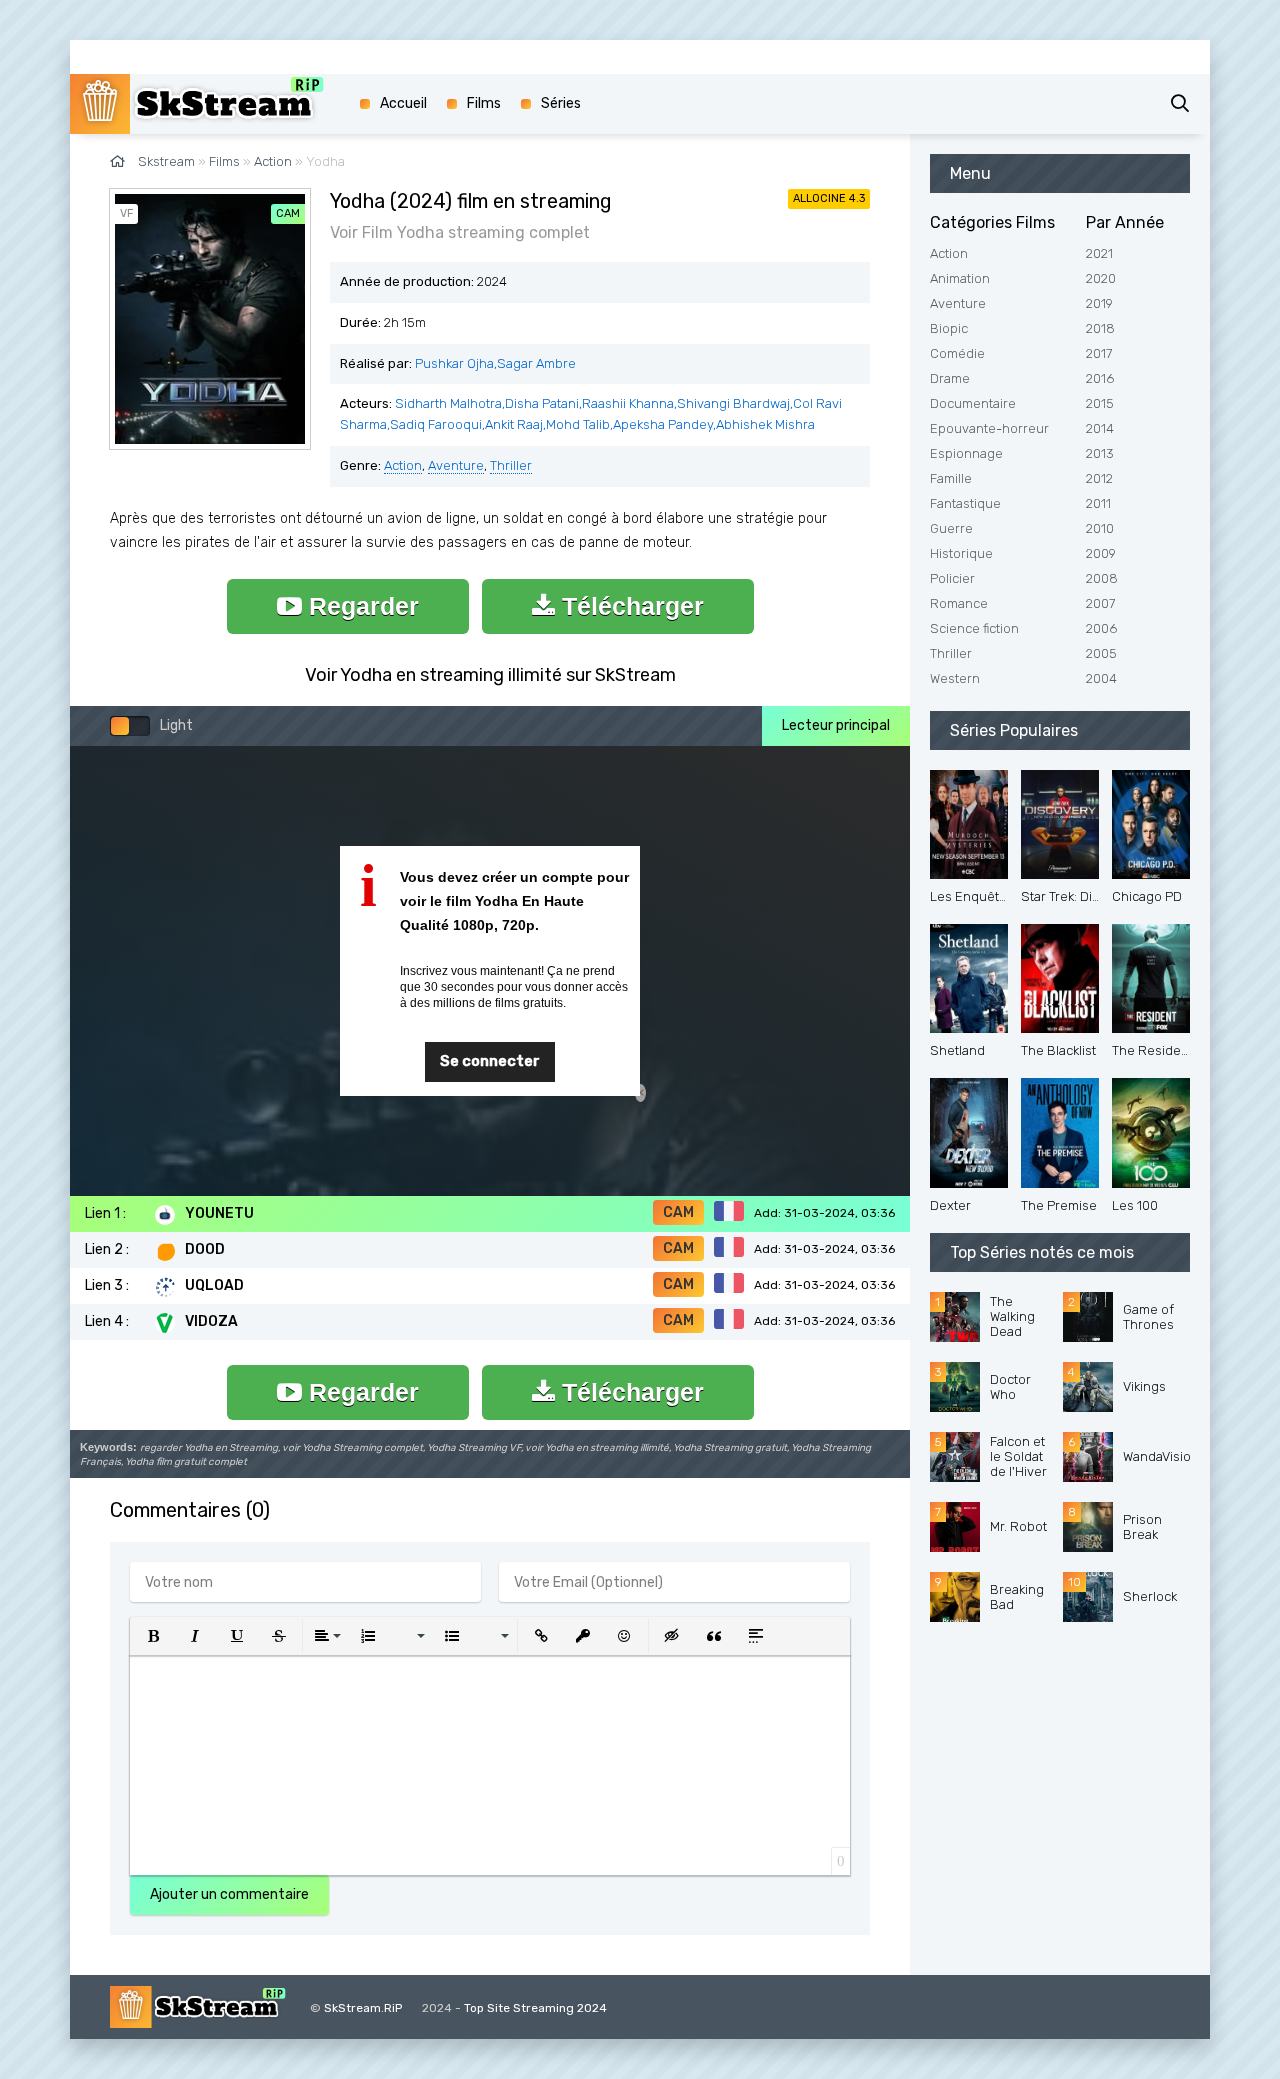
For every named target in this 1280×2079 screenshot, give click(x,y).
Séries (561, 103)
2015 (1100, 403)
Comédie (957, 353)
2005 (1101, 653)
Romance (959, 603)
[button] (153, 1636)
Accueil (403, 103)
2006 (1101, 628)
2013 (1100, 453)
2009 (1101, 553)
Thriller (511, 465)
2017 (1099, 353)
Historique (961, 553)
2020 (1101, 278)
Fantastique (965, 503)
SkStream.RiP (363, 2008)
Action (403, 465)
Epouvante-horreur (989, 428)
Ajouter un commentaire (229, 1894)
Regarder (360, 606)
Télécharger (629, 606)
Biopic (949, 328)
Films (484, 103)
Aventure (456, 465)
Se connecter (490, 1061)
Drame (950, 378)
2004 (1101, 678)
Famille (951, 478)
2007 (1100, 603)
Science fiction (974, 628)
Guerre (951, 528)
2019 (1099, 303)
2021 (1099, 253)
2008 (1102, 578)
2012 (1099, 478)
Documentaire (973, 403)
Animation (960, 278)
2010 (1100, 528)
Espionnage (966, 453)
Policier (952, 578)
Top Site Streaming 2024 (535, 2008)
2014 (1100, 428)
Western (955, 678)
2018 (1100, 328)
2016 (1100, 378)
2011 (1098, 503)
